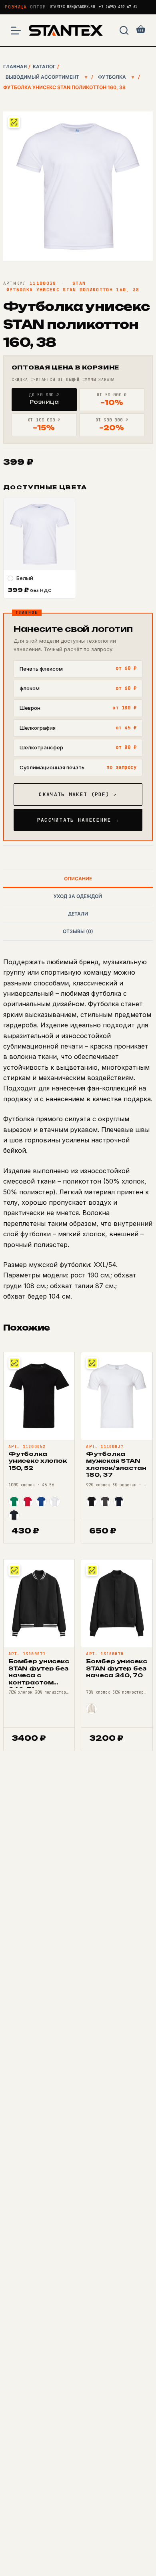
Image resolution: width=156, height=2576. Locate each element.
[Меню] (16, 31)
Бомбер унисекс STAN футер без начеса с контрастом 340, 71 (39, 1675)
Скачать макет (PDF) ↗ (78, 794)
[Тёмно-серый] (105, 1502)
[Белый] (55, 1502)
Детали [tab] (78, 914)
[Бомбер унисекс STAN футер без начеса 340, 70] (117, 1603)
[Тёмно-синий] (14, 1515)
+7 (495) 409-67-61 (118, 7)
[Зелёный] (14, 1502)
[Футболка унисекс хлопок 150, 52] (39, 1396)
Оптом (38, 7)
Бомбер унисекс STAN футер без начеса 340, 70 (116, 1668)
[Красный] (28, 1502)
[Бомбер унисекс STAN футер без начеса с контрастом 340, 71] (39, 1603)
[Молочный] (92, 1709)
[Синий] (41, 1502)
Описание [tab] (78, 879)
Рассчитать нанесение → (78, 820)
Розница (16, 7)
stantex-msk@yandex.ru (73, 7)
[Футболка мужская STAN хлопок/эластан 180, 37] (117, 1396)
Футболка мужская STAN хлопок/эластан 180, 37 (116, 1464)
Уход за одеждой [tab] (78, 896)
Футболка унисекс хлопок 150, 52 (38, 1461)
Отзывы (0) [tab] (78, 931)
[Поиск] (124, 30)
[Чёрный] (92, 1502)
